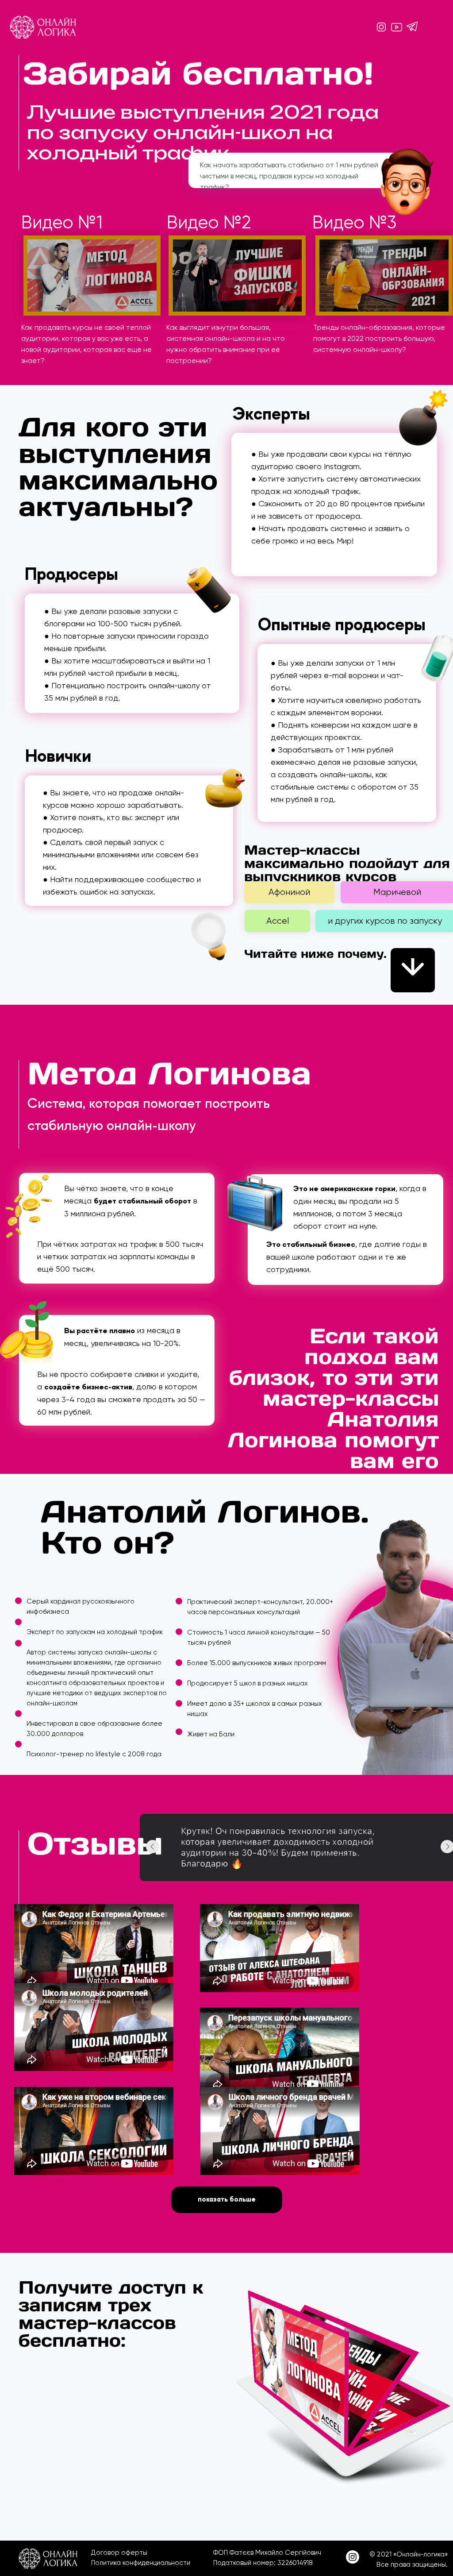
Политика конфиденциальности (141, 2563)
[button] (92, 276)
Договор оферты (119, 2553)
